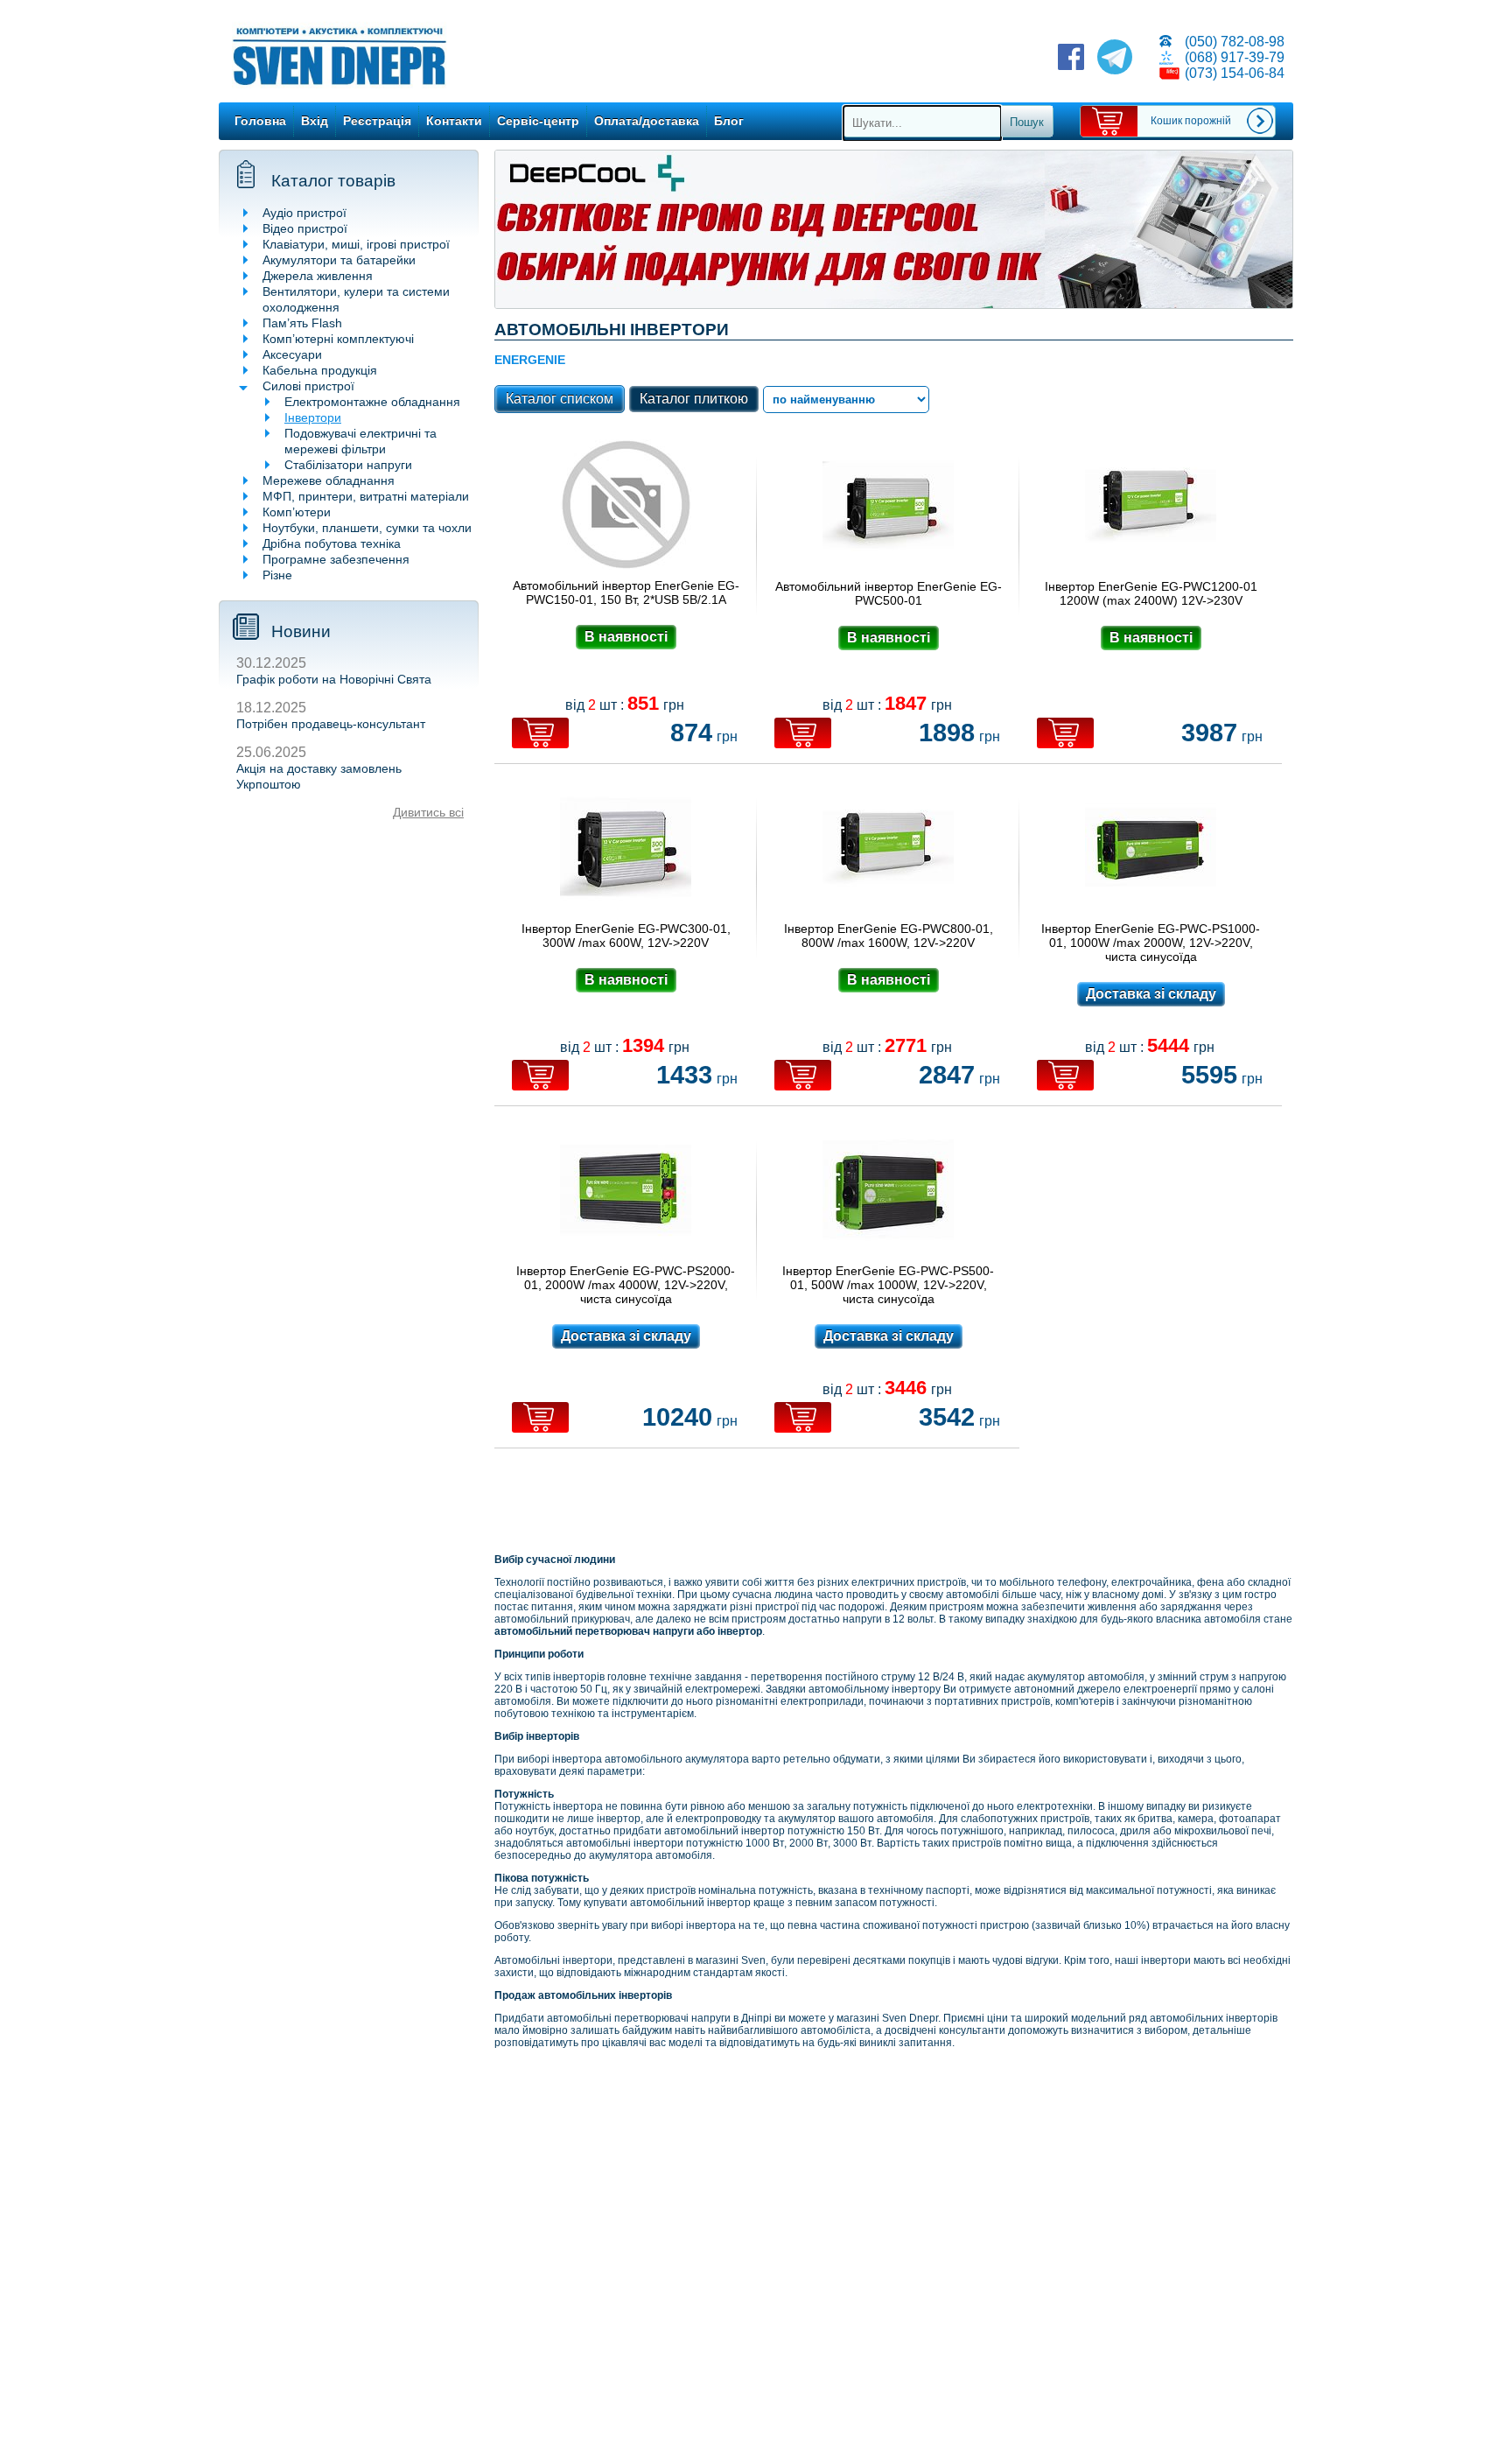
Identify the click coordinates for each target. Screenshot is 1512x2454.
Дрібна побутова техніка (332, 543)
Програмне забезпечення (336, 559)
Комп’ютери (297, 512)
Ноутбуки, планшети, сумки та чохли (367, 528)
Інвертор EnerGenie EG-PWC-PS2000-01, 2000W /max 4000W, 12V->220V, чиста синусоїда (626, 1285)
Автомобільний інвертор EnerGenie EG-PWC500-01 (889, 593)
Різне (277, 575)
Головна (260, 121)
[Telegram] (1115, 59)
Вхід (315, 121)
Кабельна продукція (320, 370)
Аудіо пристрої (304, 213)
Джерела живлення (318, 276)
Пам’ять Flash (302, 323)
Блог (729, 121)
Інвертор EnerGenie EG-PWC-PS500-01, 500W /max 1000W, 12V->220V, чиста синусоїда (888, 1285)
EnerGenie (530, 360)
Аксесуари (292, 354)
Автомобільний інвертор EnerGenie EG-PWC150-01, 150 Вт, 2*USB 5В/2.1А (626, 592)
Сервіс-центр (538, 121)
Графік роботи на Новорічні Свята (334, 679)
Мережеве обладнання (329, 480)
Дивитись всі (428, 812)
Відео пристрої (305, 228)
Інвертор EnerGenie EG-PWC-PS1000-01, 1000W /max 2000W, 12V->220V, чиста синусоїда (1151, 943)
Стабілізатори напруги (348, 465)
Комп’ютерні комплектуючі (338, 339)
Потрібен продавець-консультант (331, 724)
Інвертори (313, 417)
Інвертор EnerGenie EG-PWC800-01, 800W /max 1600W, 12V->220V (889, 936)
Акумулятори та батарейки (339, 260)
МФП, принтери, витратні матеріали (366, 496)
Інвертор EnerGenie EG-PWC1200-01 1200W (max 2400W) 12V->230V (1151, 593)
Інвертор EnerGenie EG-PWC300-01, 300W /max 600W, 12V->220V (626, 936)
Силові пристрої (308, 386)
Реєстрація (377, 121)
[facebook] (1071, 59)
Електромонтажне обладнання (372, 402)
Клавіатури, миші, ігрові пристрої (356, 244)
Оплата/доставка (647, 121)
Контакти (454, 121)
